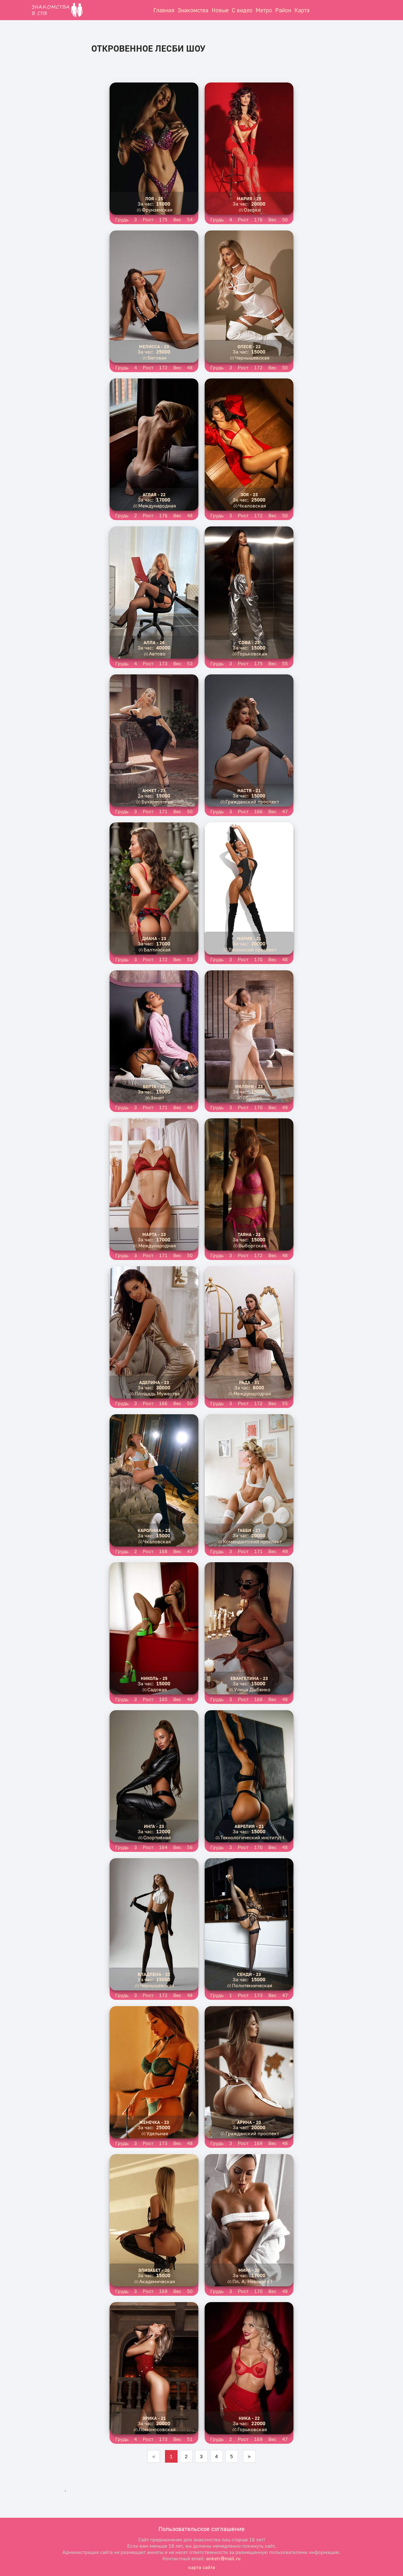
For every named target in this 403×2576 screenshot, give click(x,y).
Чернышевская (252, 358)
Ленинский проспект (252, 950)
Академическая (157, 2281)
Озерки (252, 210)
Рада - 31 (249, 1382)
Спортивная (157, 1837)
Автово (157, 654)
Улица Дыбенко (252, 1689)
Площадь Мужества (157, 1393)
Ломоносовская (157, 2429)
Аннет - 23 (154, 790)
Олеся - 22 (249, 346)
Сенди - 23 (249, 1974)
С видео (242, 10)
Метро (264, 10)
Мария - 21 (249, 938)
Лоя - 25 (154, 199)
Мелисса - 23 (154, 346)
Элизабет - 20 (154, 2270)
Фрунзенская (157, 210)
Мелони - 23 (249, 1086)
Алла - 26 (154, 642)
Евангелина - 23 (249, 1678)
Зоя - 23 (249, 494)
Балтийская (157, 950)
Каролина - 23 (154, 1530)
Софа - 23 (249, 642)
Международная (157, 506)
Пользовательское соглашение (201, 2529)
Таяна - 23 (249, 1234)
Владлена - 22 (154, 1974)
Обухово (252, 1098)
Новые (220, 10)
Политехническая (252, 1985)
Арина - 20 (249, 2122)
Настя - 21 (249, 790)
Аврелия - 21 (249, 1826)
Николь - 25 (154, 1678)
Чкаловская (252, 506)
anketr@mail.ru (223, 2558)
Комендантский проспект (252, 1541)
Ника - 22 (249, 2418)
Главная (164, 10)
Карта (302, 10)
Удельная (157, 2133)
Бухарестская (157, 802)
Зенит (157, 1098)
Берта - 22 (154, 1086)
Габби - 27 (249, 1530)
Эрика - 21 (154, 2418)
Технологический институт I (252, 1837)
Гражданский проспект (252, 802)
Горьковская (252, 654)
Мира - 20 (249, 2270)
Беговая (157, 358)
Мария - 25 (249, 199)
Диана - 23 (154, 938)
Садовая (157, 1689)
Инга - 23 (154, 1826)
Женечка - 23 (154, 2122)
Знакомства (193, 10)
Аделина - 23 (154, 1382)
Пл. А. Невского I (252, 2281)
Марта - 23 (154, 1234)
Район (283, 10)
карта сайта (202, 2567)
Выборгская (252, 1245)
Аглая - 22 (154, 494)
